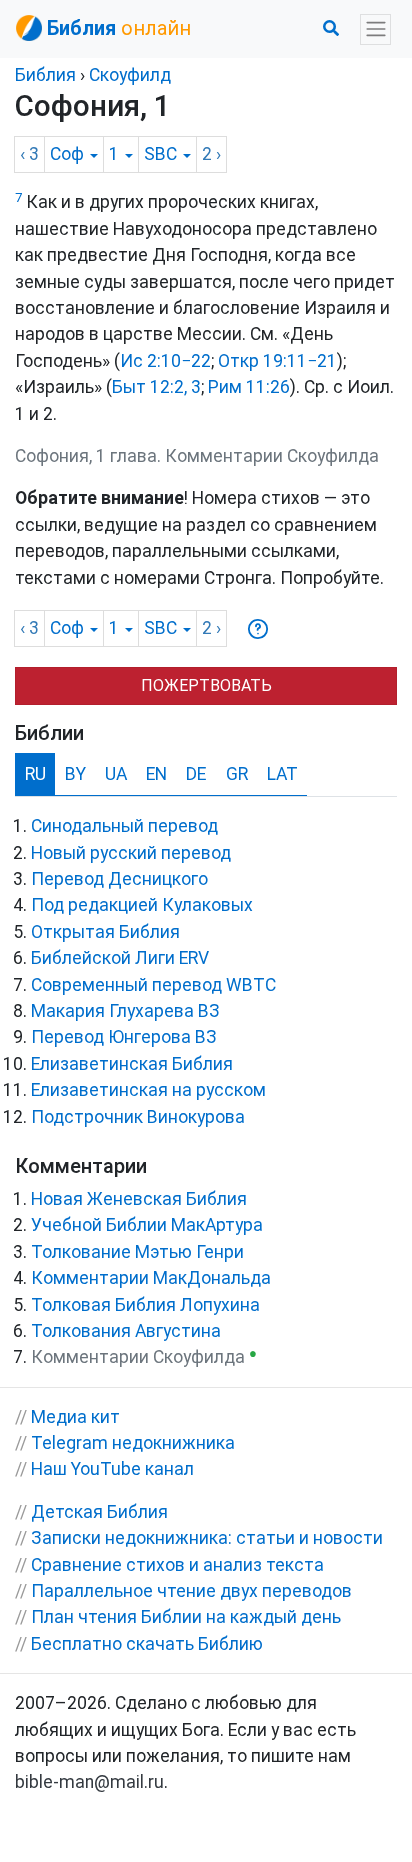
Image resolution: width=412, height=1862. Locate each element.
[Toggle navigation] (375, 29)
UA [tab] (116, 774)
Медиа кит (75, 1417)
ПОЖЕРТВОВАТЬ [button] (206, 685)
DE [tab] (196, 774)
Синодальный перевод (124, 826)
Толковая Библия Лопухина (145, 1305)
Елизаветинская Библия (132, 1064)
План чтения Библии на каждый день (186, 1617)
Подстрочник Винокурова (138, 1117)
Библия (45, 75)
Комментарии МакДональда (151, 1278)
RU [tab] (35, 774)
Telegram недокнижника (133, 1443)
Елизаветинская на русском (148, 1090)
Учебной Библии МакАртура (147, 1225)
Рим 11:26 (249, 387)
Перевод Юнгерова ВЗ (124, 1037)
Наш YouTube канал (112, 1469)
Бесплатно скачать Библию (147, 1644)
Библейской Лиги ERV (120, 958)
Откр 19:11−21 (277, 361)
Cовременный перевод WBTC (153, 985)
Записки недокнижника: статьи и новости (207, 1538)
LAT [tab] (282, 774)
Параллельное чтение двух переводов (191, 1591)
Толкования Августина (126, 1331)
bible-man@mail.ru (89, 1782)
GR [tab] (237, 774)
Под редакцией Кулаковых (142, 905)
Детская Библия (99, 1512)
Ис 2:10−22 (165, 361)
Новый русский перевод (131, 853)
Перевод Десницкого (119, 879)
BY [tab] (75, 774)
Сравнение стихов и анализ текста (177, 1565)
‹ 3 (29, 154)
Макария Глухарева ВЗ (125, 1011)
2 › (211, 154)
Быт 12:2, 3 (156, 387)
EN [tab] (156, 774)
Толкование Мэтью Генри (137, 1252)
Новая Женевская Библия (139, 1199)
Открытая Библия (105, 932)
